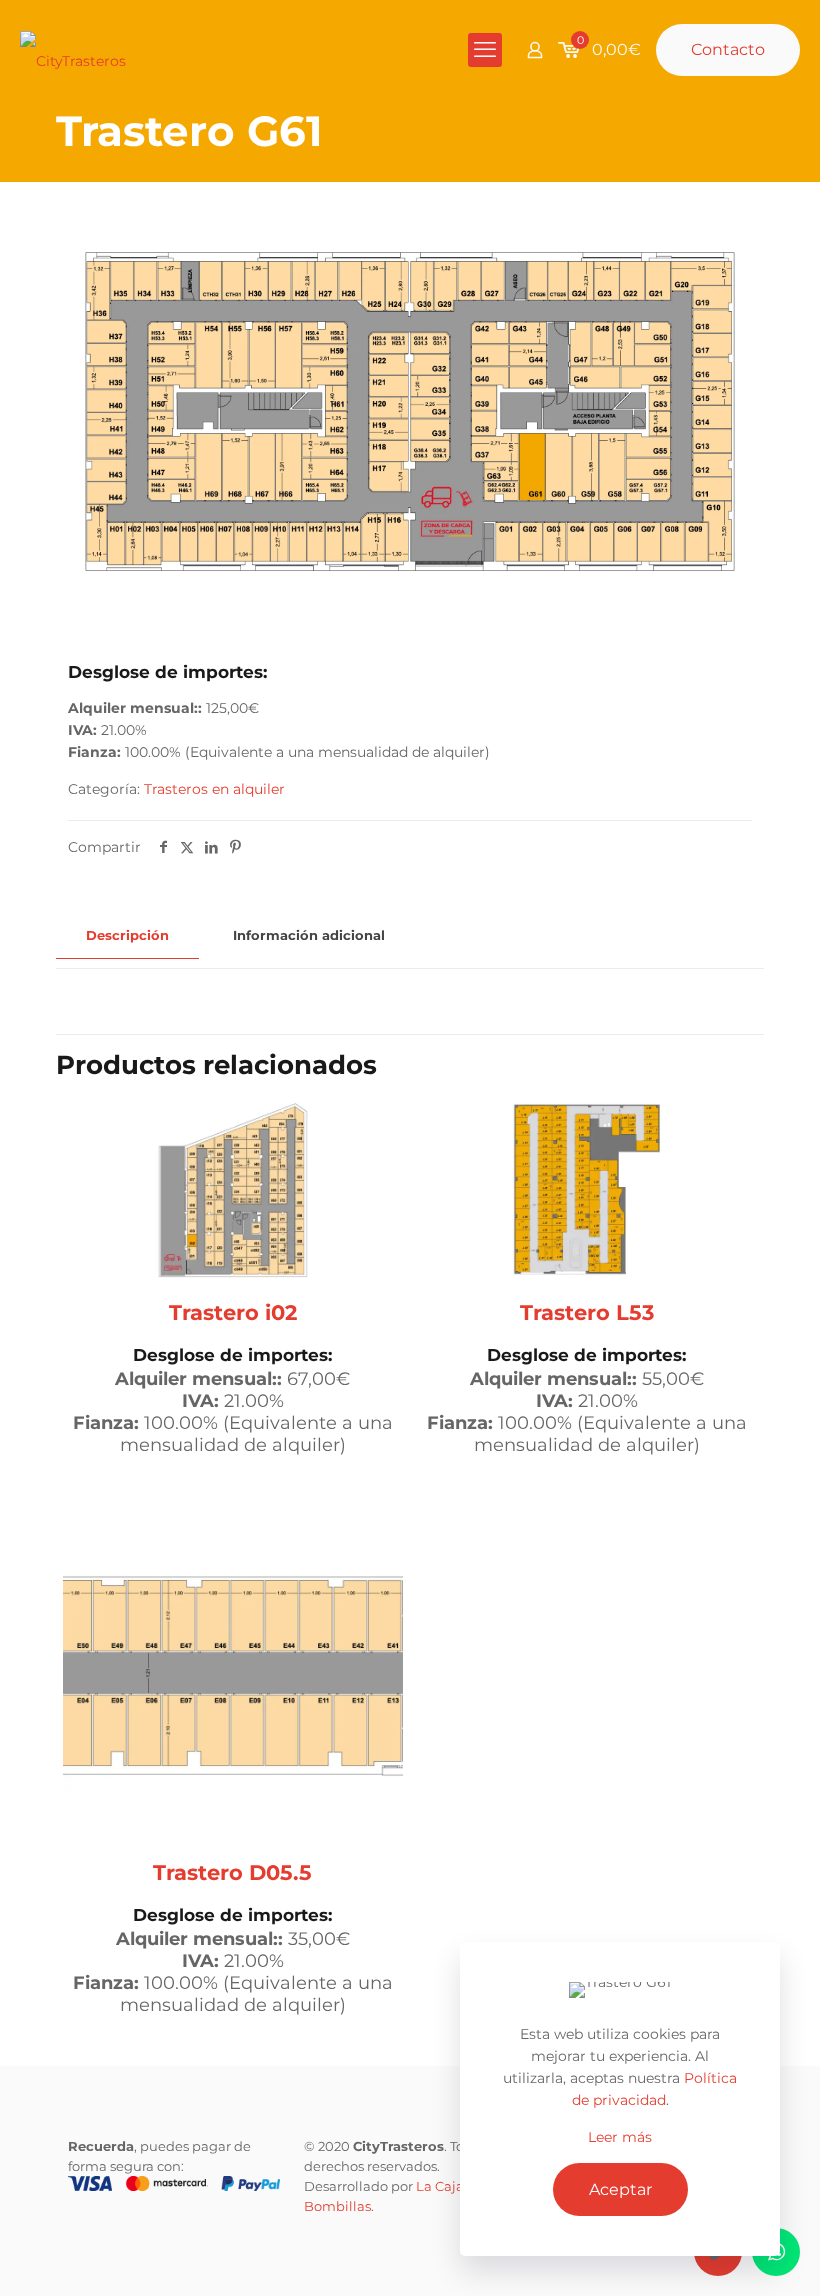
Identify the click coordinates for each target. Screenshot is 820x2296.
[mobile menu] (485, 50)
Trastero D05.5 (232, 1872)
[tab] (127, 935)
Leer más (620, 2137)
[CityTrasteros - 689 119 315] (73, 50)
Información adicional (309, 935)
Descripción (127, 935)
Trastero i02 (233, 1312)
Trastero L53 (587, 1312)
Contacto (728, 49)
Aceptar (620, 2189)
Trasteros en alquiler (214, 789)
